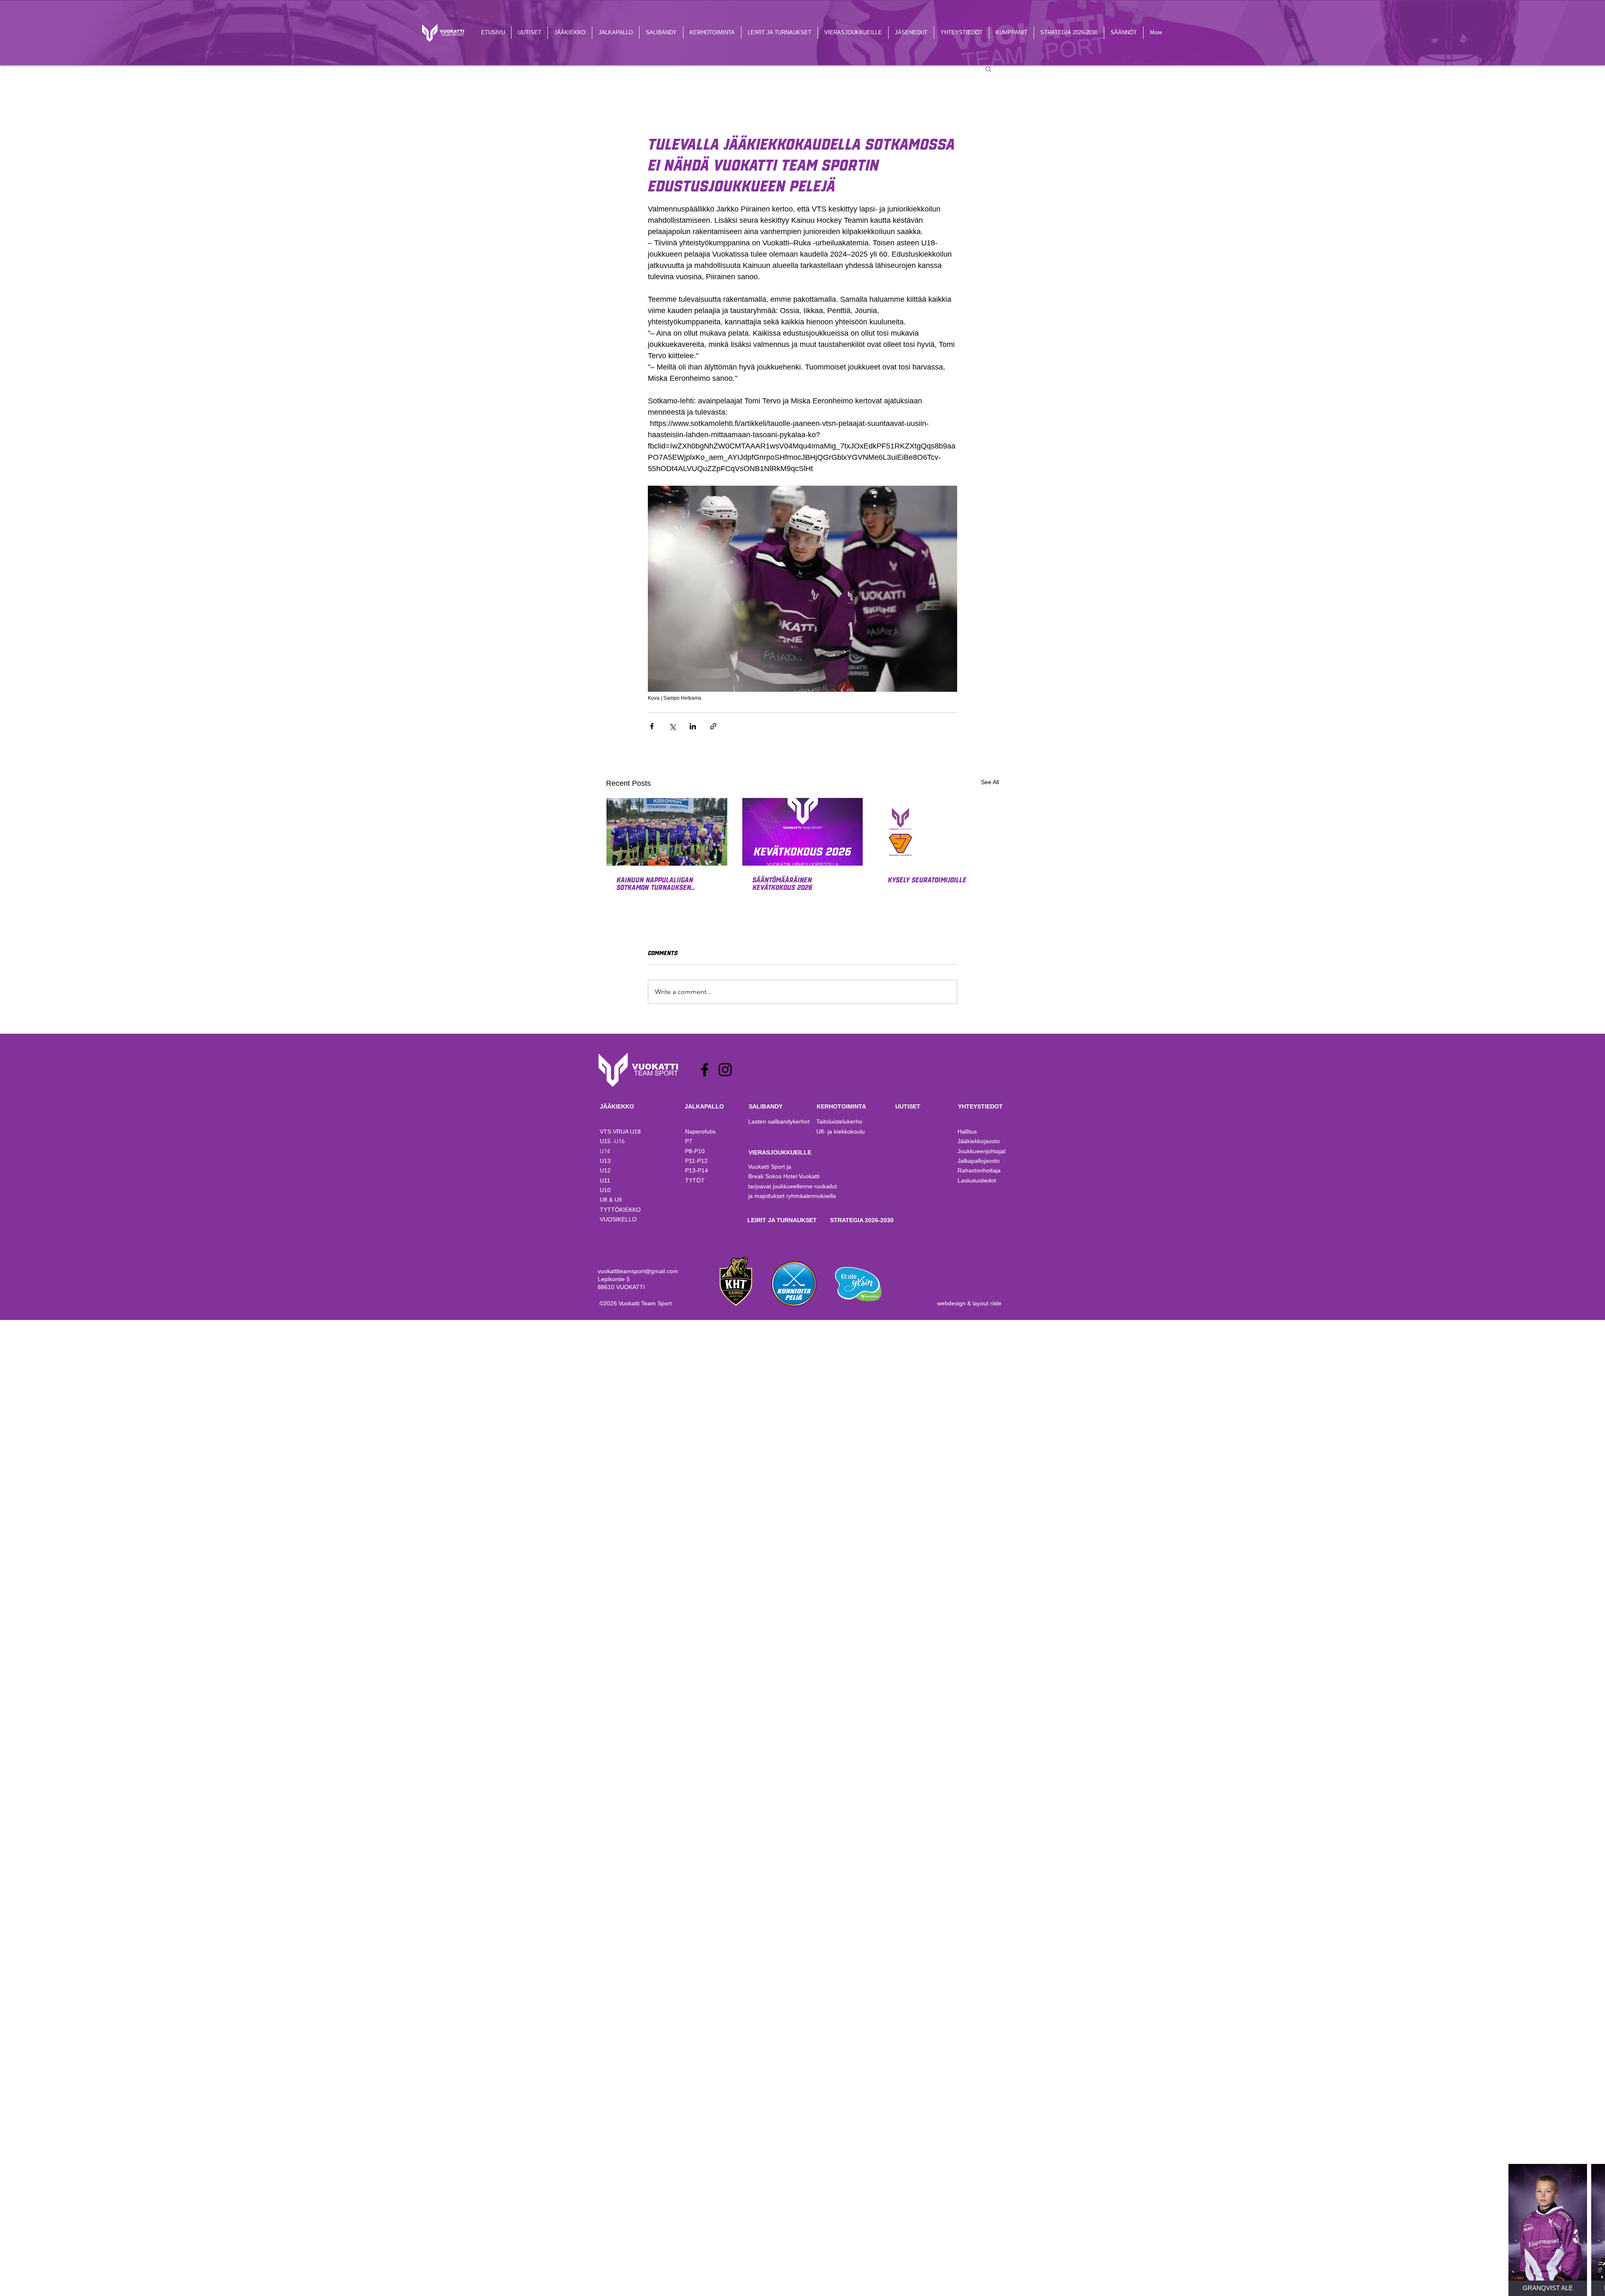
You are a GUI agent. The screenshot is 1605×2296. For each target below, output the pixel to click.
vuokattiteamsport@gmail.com (638, 1271)
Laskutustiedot (977, 1180)
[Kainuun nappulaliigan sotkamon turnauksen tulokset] (667, 832)
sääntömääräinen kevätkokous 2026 (782, 883)
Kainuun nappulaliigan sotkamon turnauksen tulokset (655, 883)
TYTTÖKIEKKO (620, 1210)
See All (990, 782)
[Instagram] (725, 1070)
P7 (689, 1141)
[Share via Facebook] (652, 726)
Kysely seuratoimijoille (927, 879)
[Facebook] (705, 1070)
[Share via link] (713, 726)
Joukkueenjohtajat (982, 1151)
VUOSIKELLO (618, 1219)
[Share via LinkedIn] (693, 726)
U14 (605, 1151)
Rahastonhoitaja (979, 1170)
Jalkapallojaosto (979, 1161)
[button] (988, 69)
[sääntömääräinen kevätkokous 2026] (803, 832)
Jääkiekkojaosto (979, 1141)
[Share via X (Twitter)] (672, 726)
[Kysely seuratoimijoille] (938, 832)
